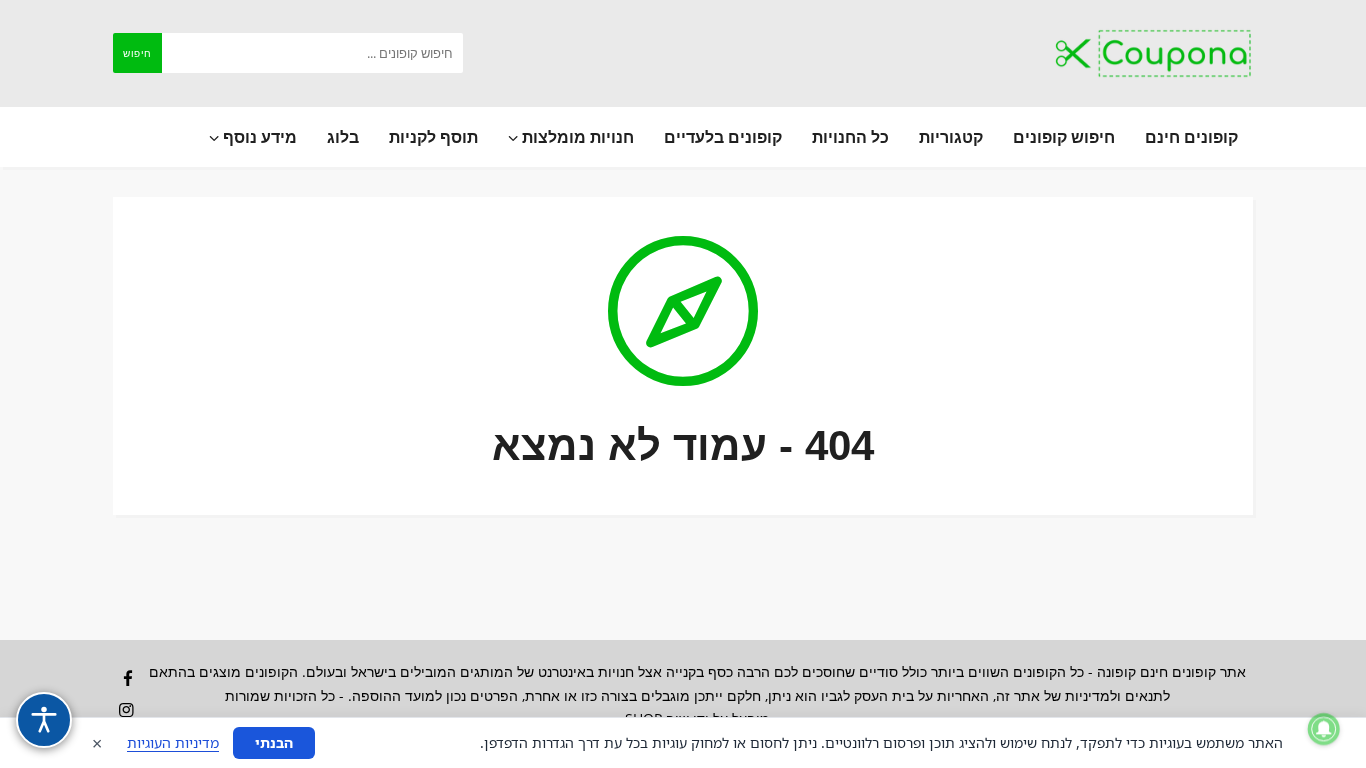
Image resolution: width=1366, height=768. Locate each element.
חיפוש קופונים (1064, 137)
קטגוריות (951, 137)
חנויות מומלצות (576, 137)
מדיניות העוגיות (173, 742)
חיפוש (137, 53)
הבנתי (274, 742)
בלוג (343, 137)
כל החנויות (850, 137)
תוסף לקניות (433, 137)
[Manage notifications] (1324, 729)
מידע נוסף (258, 137)
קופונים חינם (1191, 137)
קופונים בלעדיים (723, 137)
